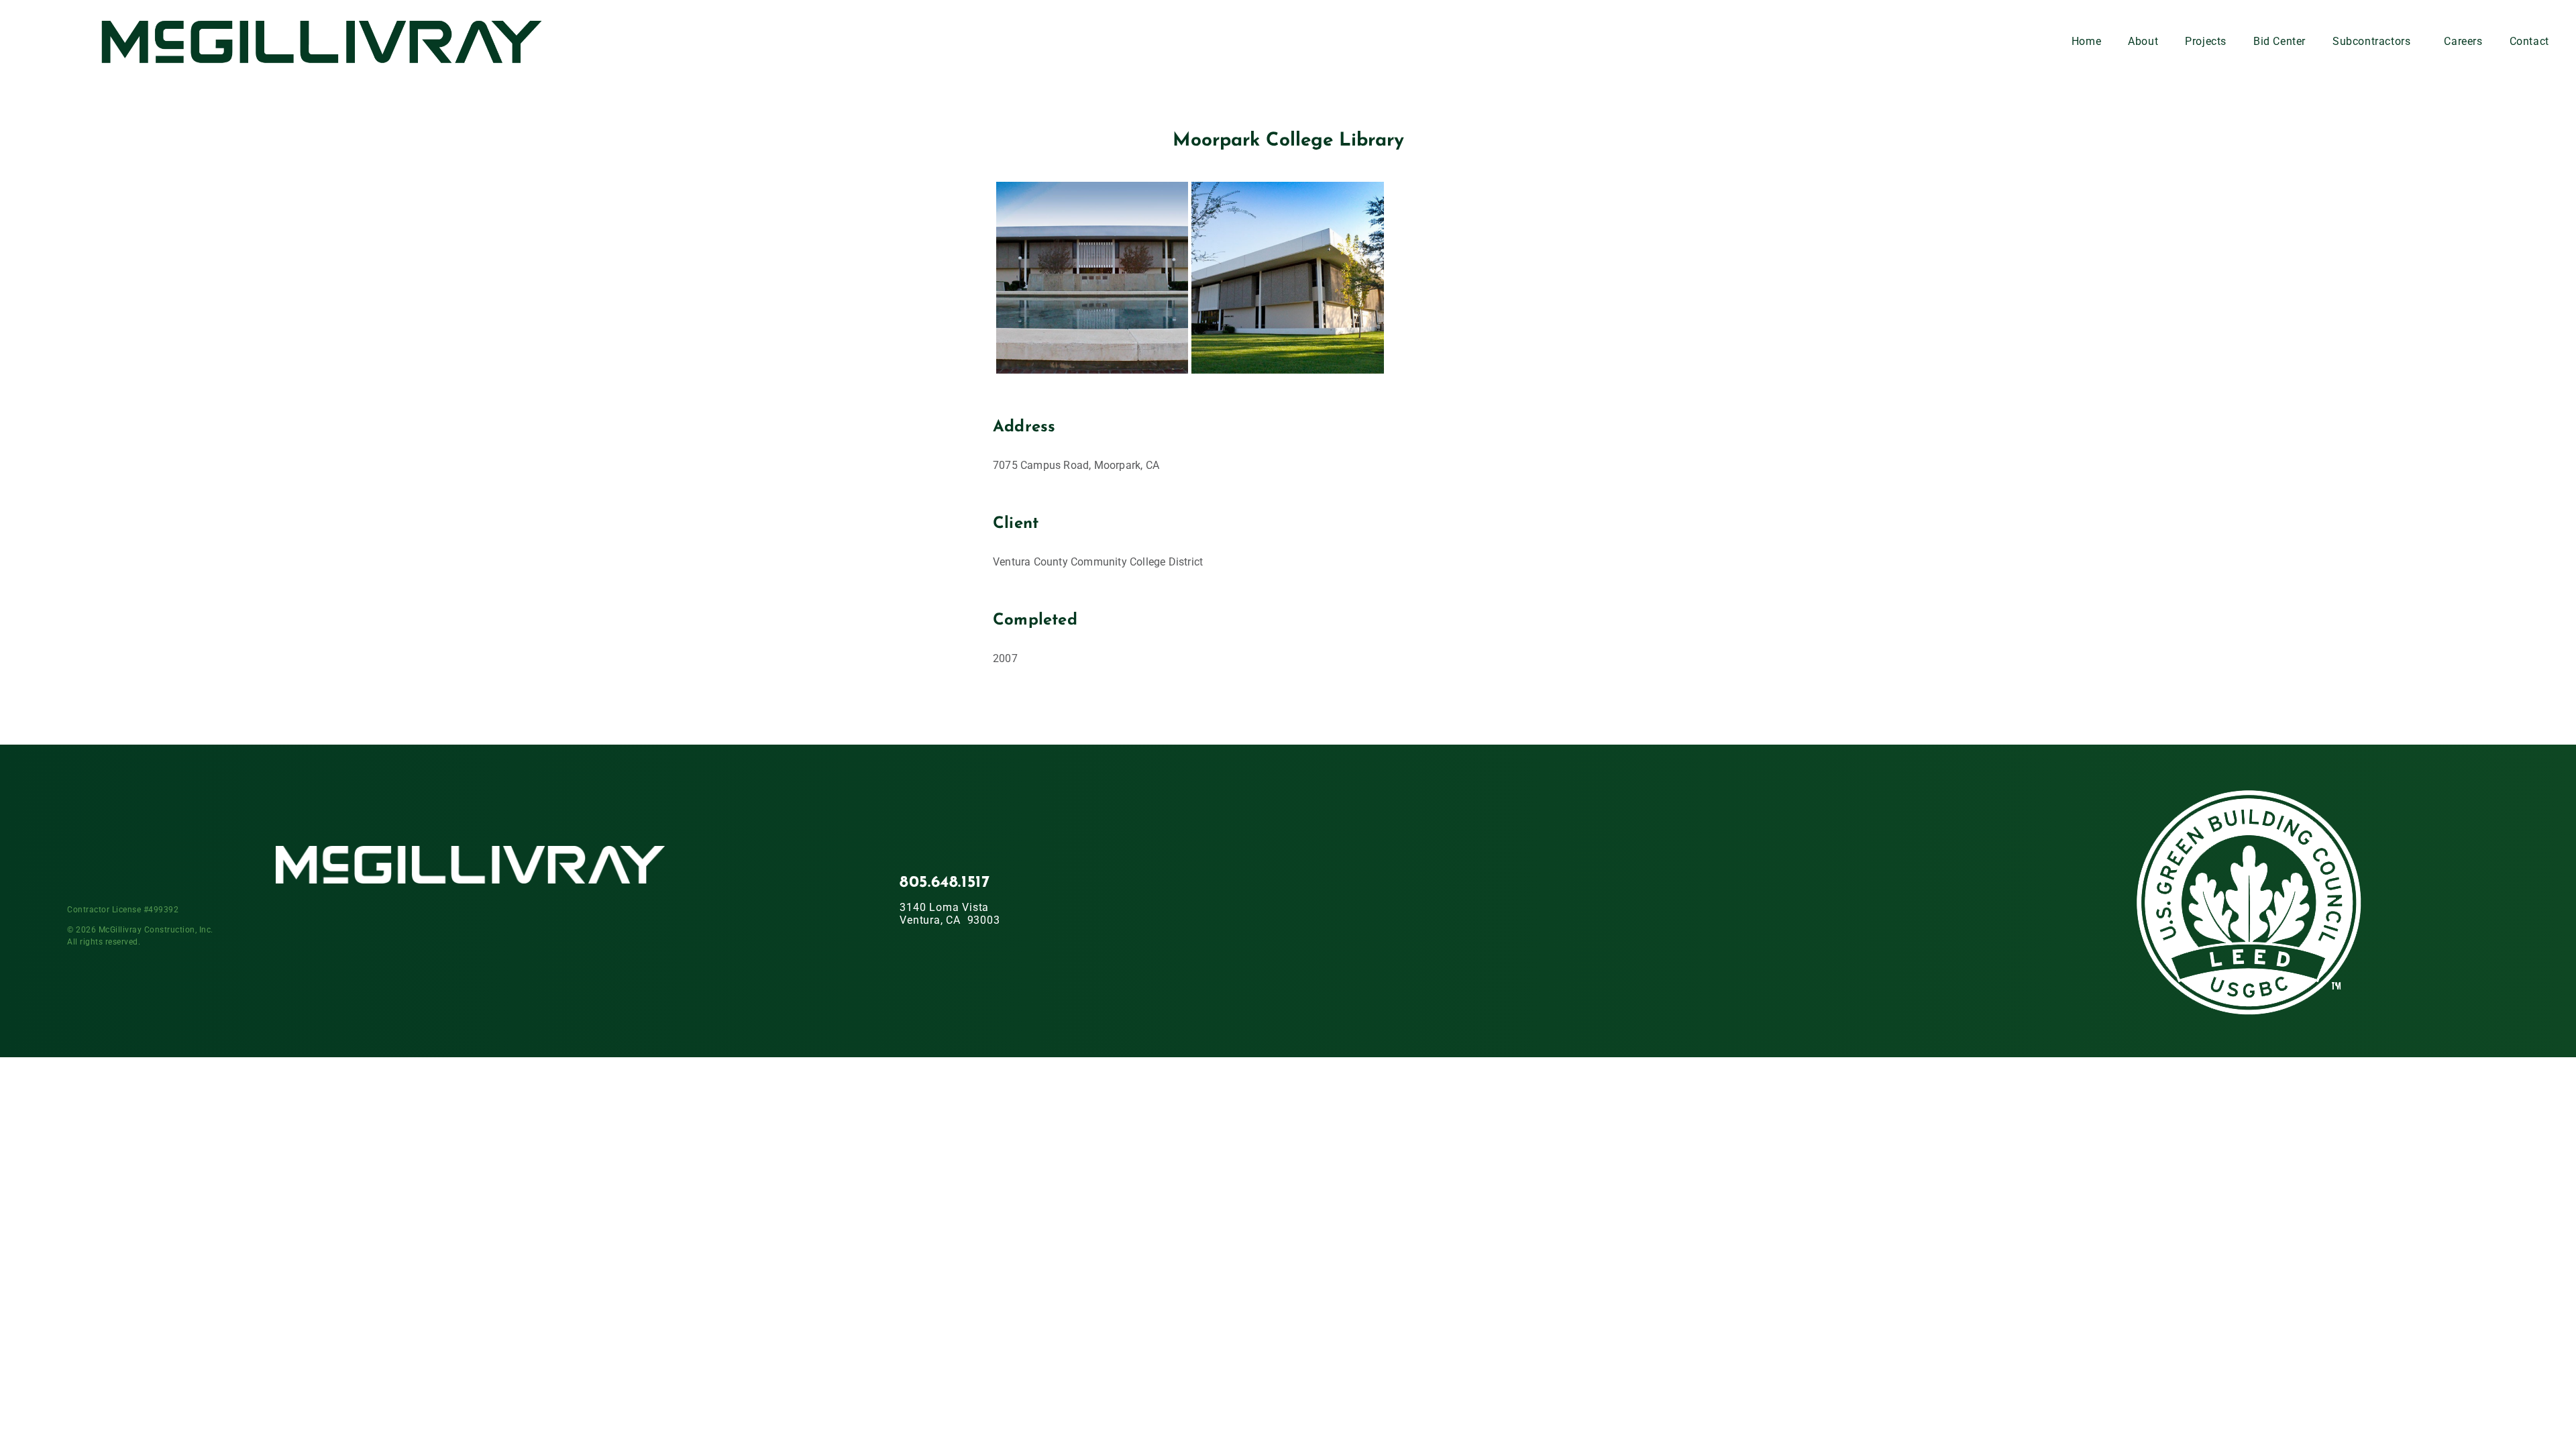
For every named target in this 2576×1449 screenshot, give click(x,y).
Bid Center (2279, 41)
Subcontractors (2371, 41)
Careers (2463, 41)
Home (2086, 41)
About (2143, 41)
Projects (2206, 41)
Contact (2529, 41)
